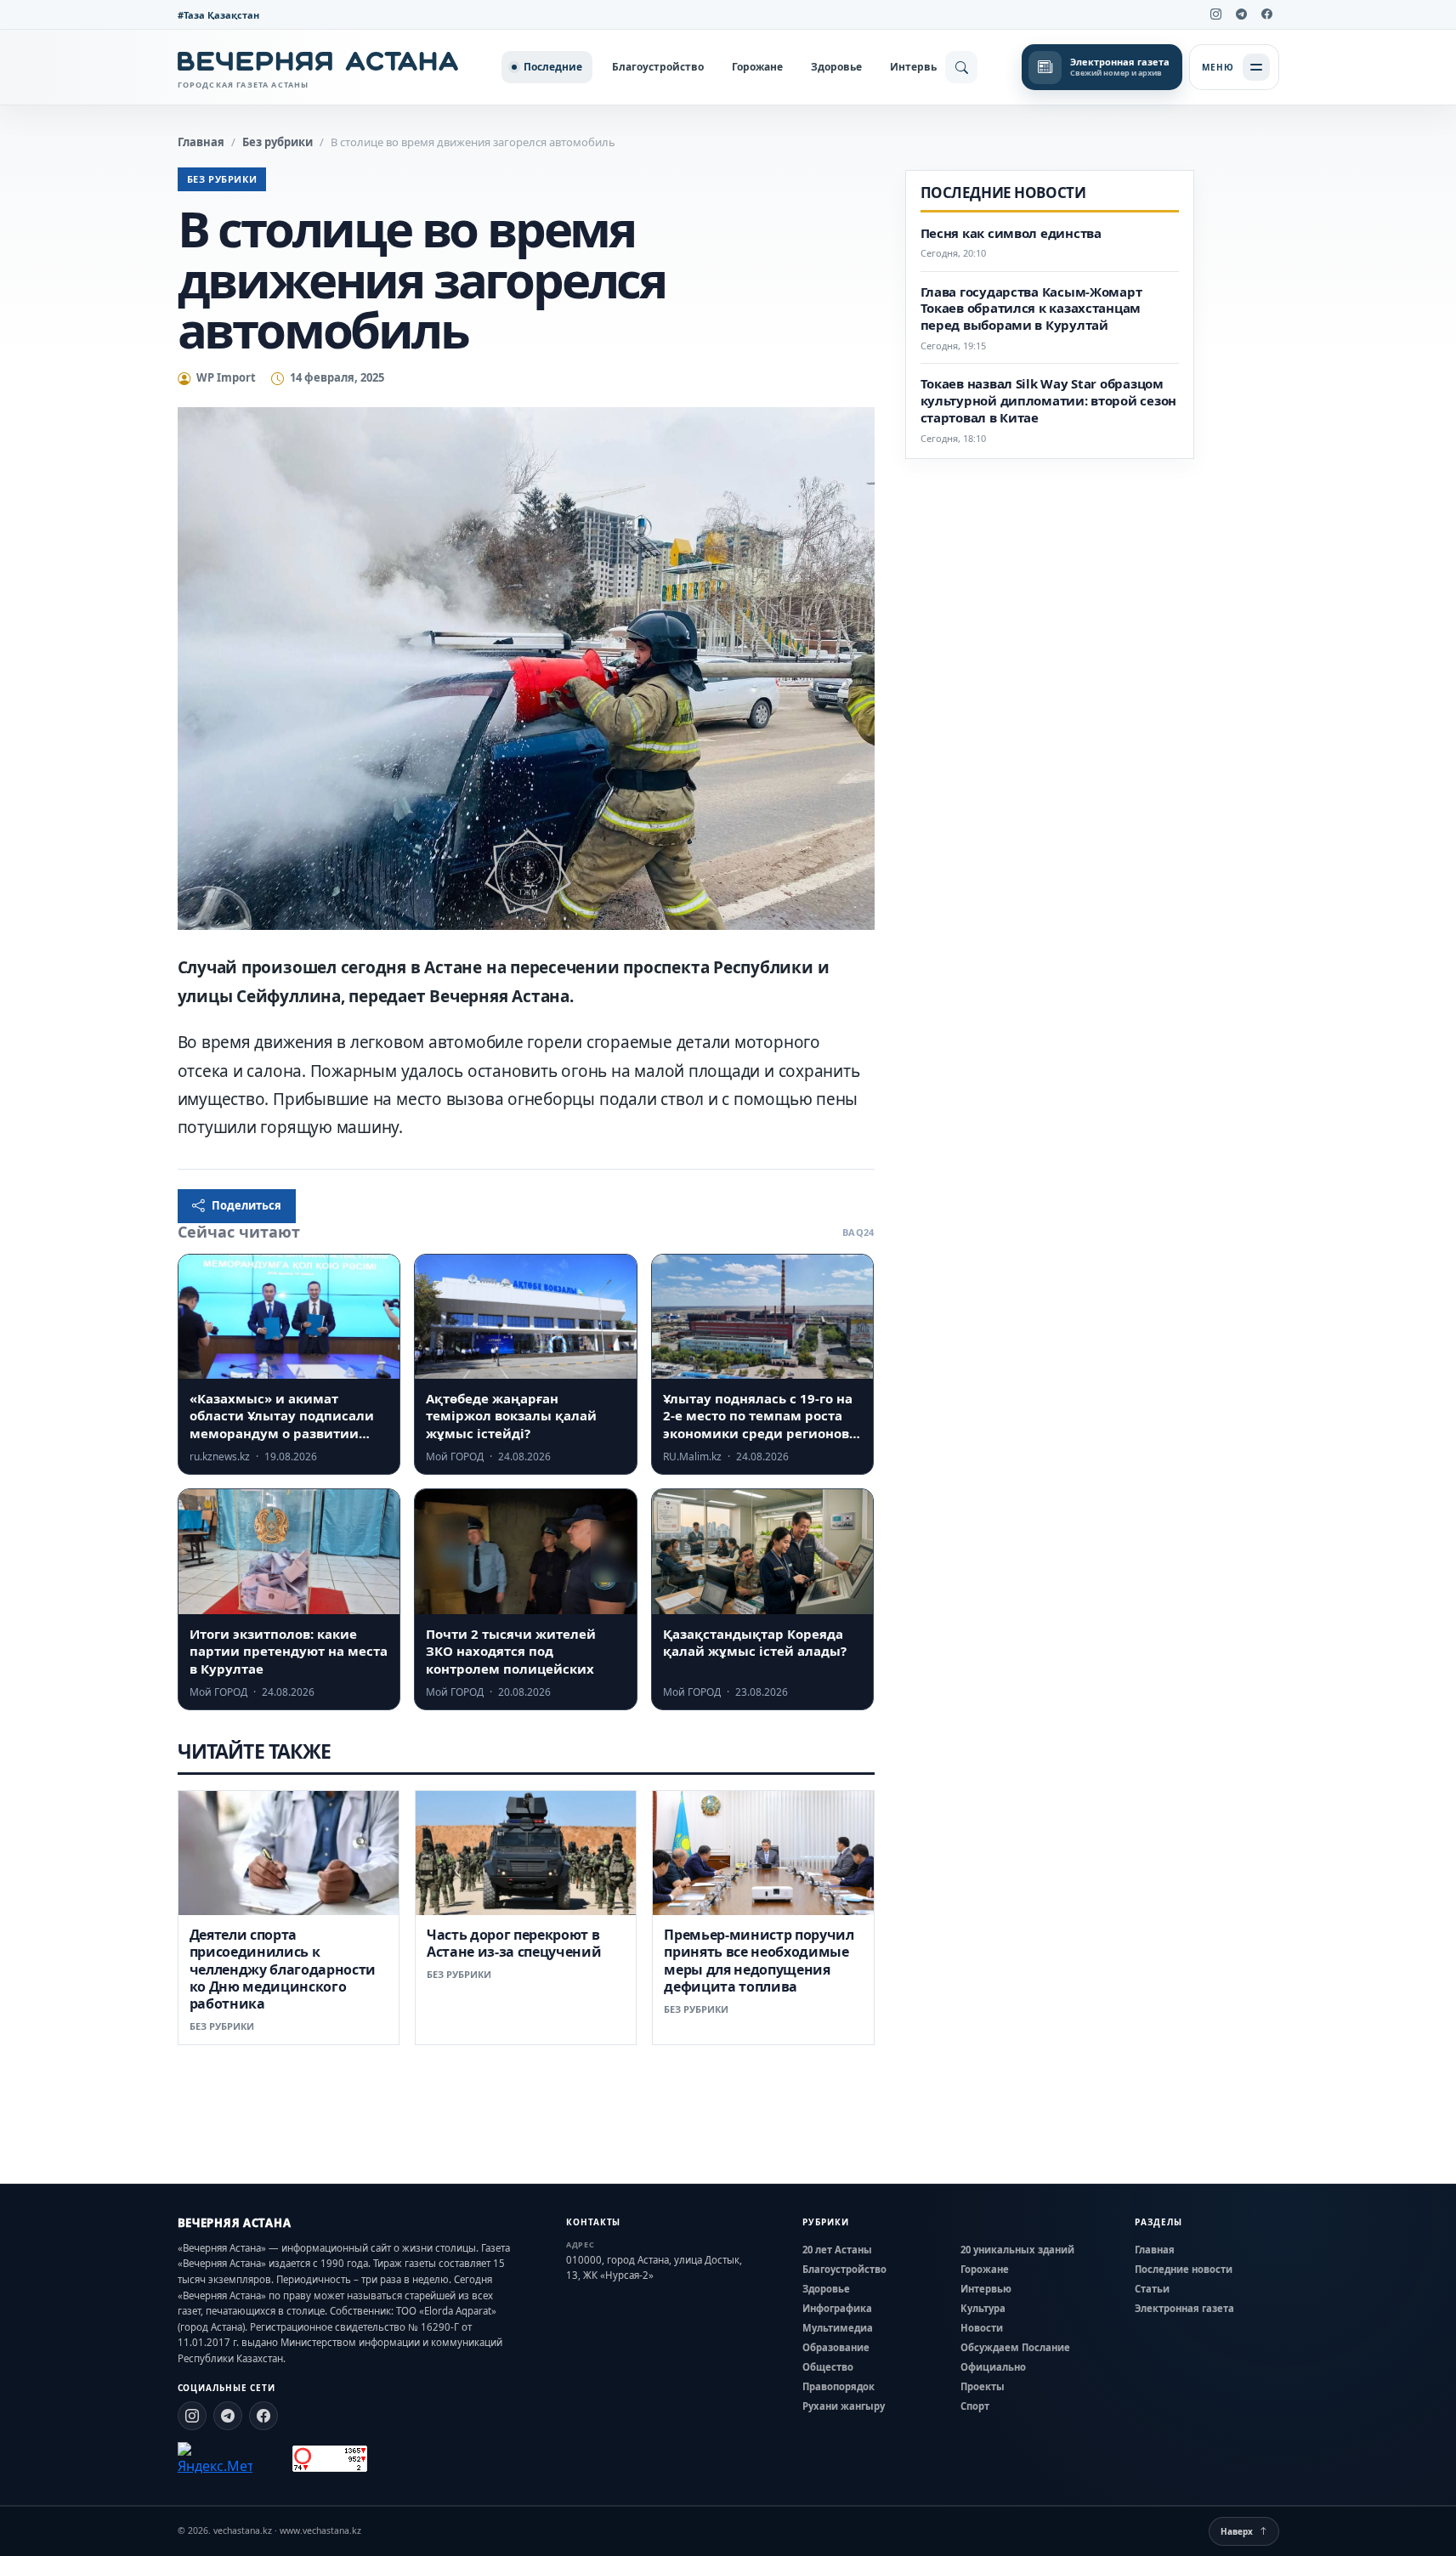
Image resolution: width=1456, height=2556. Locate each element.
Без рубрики (278, 142)
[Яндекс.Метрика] (215, 2459)
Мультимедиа (838, 2328)
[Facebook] (1267, 14)
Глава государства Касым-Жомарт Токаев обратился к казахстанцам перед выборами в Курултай (1031, 309)
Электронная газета (1184, 2308)
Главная (201, 142)
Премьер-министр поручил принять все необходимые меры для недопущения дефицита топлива (759, 1961)
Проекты (983, 2386)
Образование (836, 2347)
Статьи (1152, 2289)
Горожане (757, 67)
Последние (553, 67)
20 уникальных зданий (1017, 2250)
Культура (983, 2308)
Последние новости (1184, 2269)
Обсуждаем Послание (1015, 2347)
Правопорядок (838, 2386)
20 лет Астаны (837, 2250)
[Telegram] (1242, 14)
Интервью (918, 67)
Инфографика (837, 2308)
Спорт (975, 2406)
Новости (982, 2328)
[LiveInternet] (272, 2459)
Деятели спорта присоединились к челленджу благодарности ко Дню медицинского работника (283, 1969)
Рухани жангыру (844, 2406)
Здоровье (836, 67)
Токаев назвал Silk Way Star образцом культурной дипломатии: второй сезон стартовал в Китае (1049, 401)
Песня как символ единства (1011, 233)
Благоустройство (658, 67)
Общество (828, 2367)
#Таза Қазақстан (218, 15)
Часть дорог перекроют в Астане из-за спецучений (514, 1943)
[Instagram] (1216, 14)
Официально (993, 2367)
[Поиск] (961, 67)
